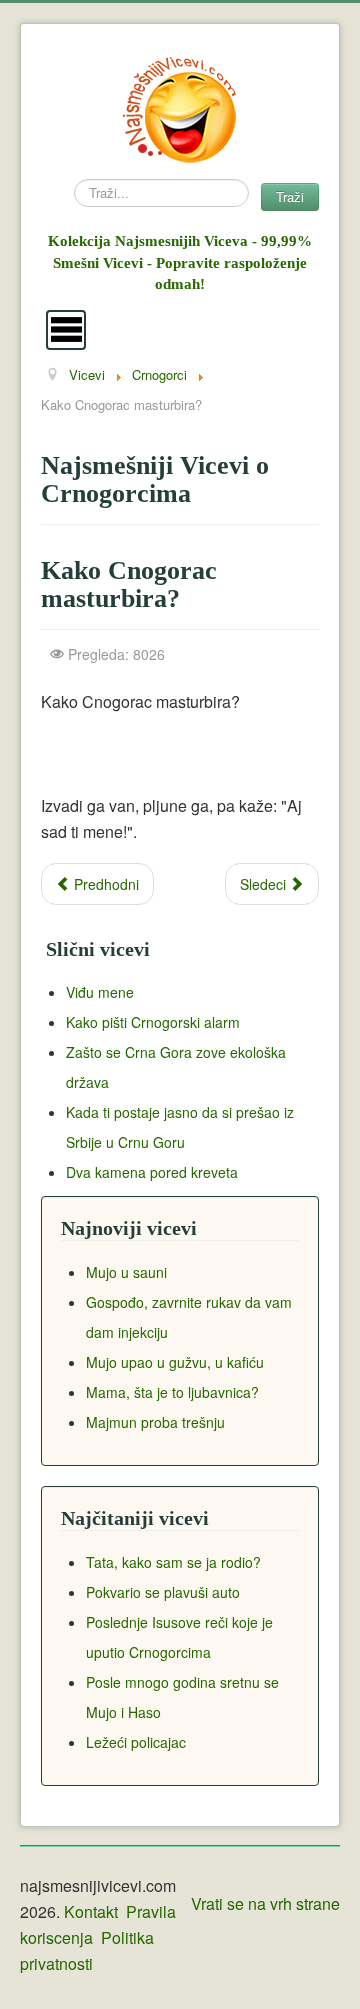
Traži (290, 196)
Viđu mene (100, 992)
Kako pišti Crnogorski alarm (153, 1022)
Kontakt (91, 1911)
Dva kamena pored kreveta (152, 1172)
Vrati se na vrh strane (265, 1903)
